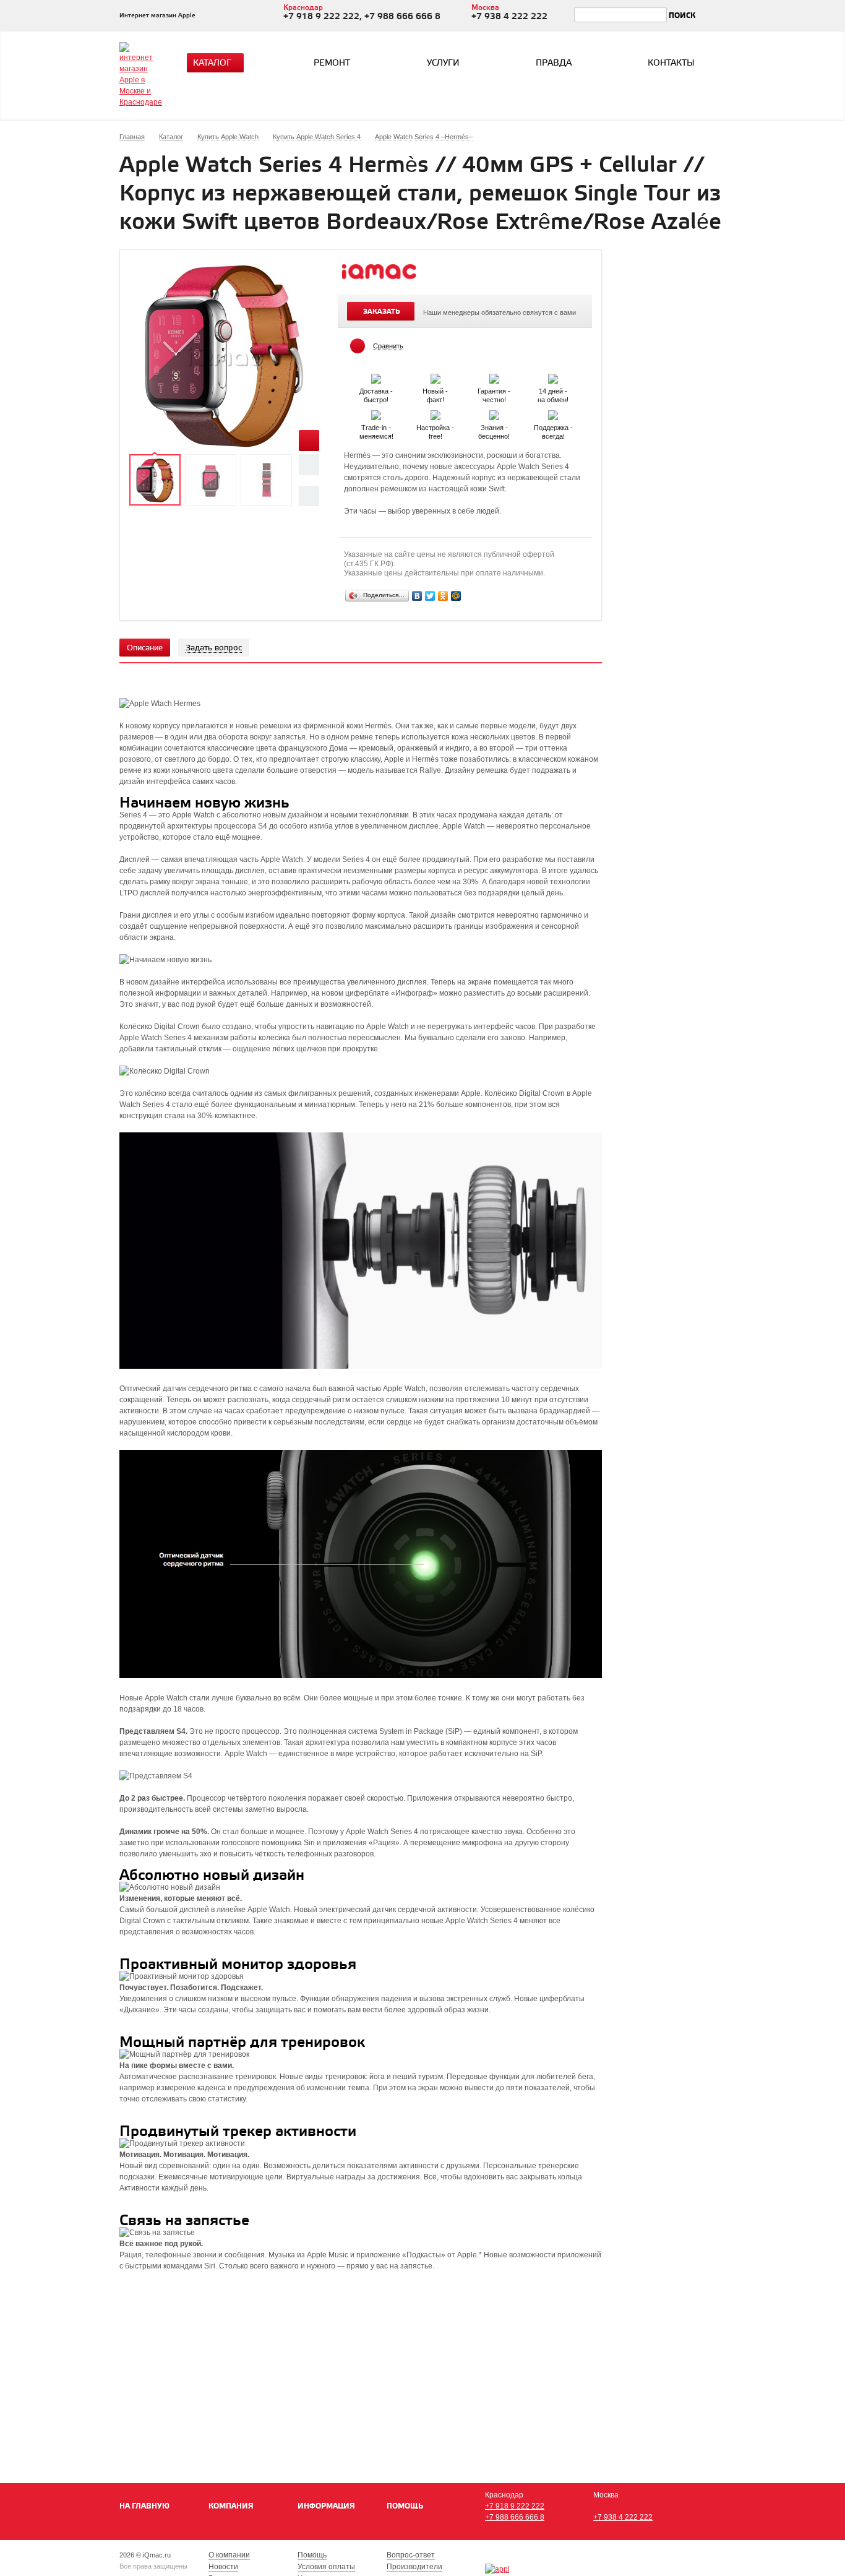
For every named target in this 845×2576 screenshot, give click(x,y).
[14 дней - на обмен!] (553, 376)
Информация (326, 2506)
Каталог (212, 63)
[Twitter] (430, 596)
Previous (309, 464)
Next (309, 496)
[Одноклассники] (443, 596)
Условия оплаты (326, 2567)
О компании (229, 2555)
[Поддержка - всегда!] (553, 413)
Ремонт (332, 63)
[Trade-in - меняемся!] (377, 413)
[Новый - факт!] (436, 376)
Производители (414, 2567)
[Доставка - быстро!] (377, 376)
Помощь (405, 2506)
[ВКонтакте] (417, 596)
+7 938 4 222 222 (623, 2517)
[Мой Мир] (456, 596)
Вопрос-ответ (411, 2555)
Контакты (671, 63)
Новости (223, 2567)
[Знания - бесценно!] (495, 413)
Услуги (443, 63)
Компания (231, 2506)
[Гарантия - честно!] (495, 376)
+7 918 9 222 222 (515, 2506)
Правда (554, 63)
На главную (144, 2506)
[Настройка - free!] (436, 413)
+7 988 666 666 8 (515, 2517)
